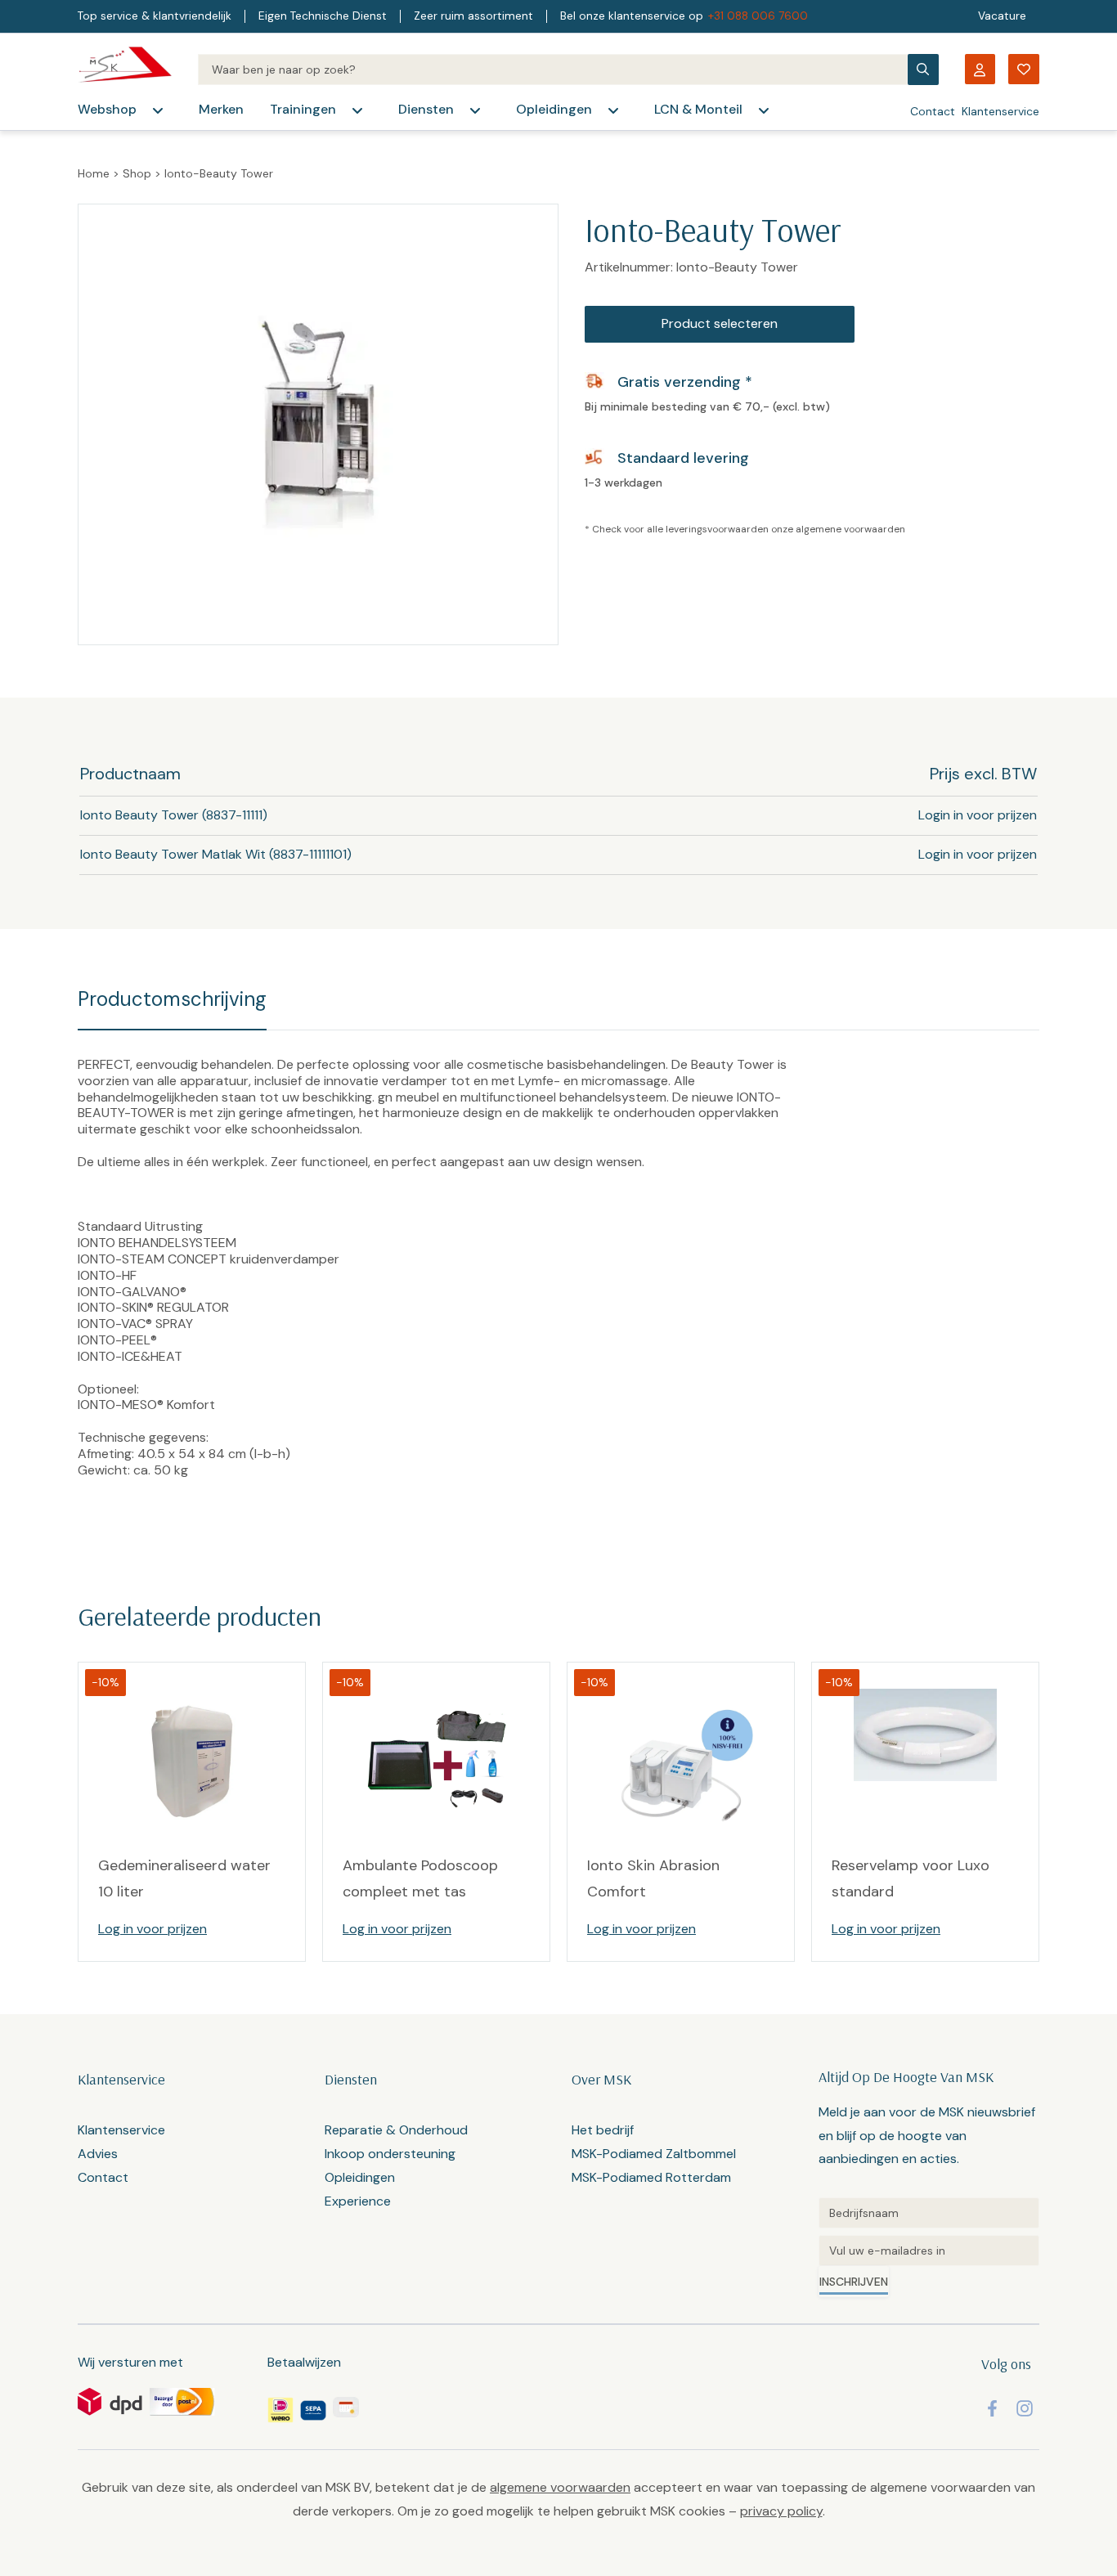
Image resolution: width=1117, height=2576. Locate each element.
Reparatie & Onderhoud (396, 2130)
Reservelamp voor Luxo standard (911, 1878)
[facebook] (992, 2408)
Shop (137, 173)
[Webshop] (158, 110)
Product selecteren (720, 323)
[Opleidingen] (613, 110)
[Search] (552, 70)
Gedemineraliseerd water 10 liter (184, 1878)
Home (94, 173)
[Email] (929, 2251)
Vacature (1002, 16)
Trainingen (303, 109)
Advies (98, 2154)
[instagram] (1025, 2408)
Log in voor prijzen (153, 1929)
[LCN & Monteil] (764, 110)
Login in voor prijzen (978, 815)
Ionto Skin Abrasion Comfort (653, 1878)
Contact (933, 111)
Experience (358, 2201)
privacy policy (781, 2511)
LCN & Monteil (698, 109)
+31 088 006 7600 (758, 16)
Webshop (107, 109)
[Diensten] (475, 110)
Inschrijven (854, 2282)
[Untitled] (929, 2213)
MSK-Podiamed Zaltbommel (654, 2154)
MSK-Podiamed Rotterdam (651, 2177)
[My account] (980, 69)
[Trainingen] (357, 110)
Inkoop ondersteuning (390, 2154)
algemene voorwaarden (850, 529)
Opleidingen (554, 109)
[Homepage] (125, 69)
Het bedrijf (603, 2130)
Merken (221, 109)
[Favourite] (1024, 69)
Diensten (426, 109)
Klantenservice (1000, 111)
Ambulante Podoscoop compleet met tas (420, 1878)
